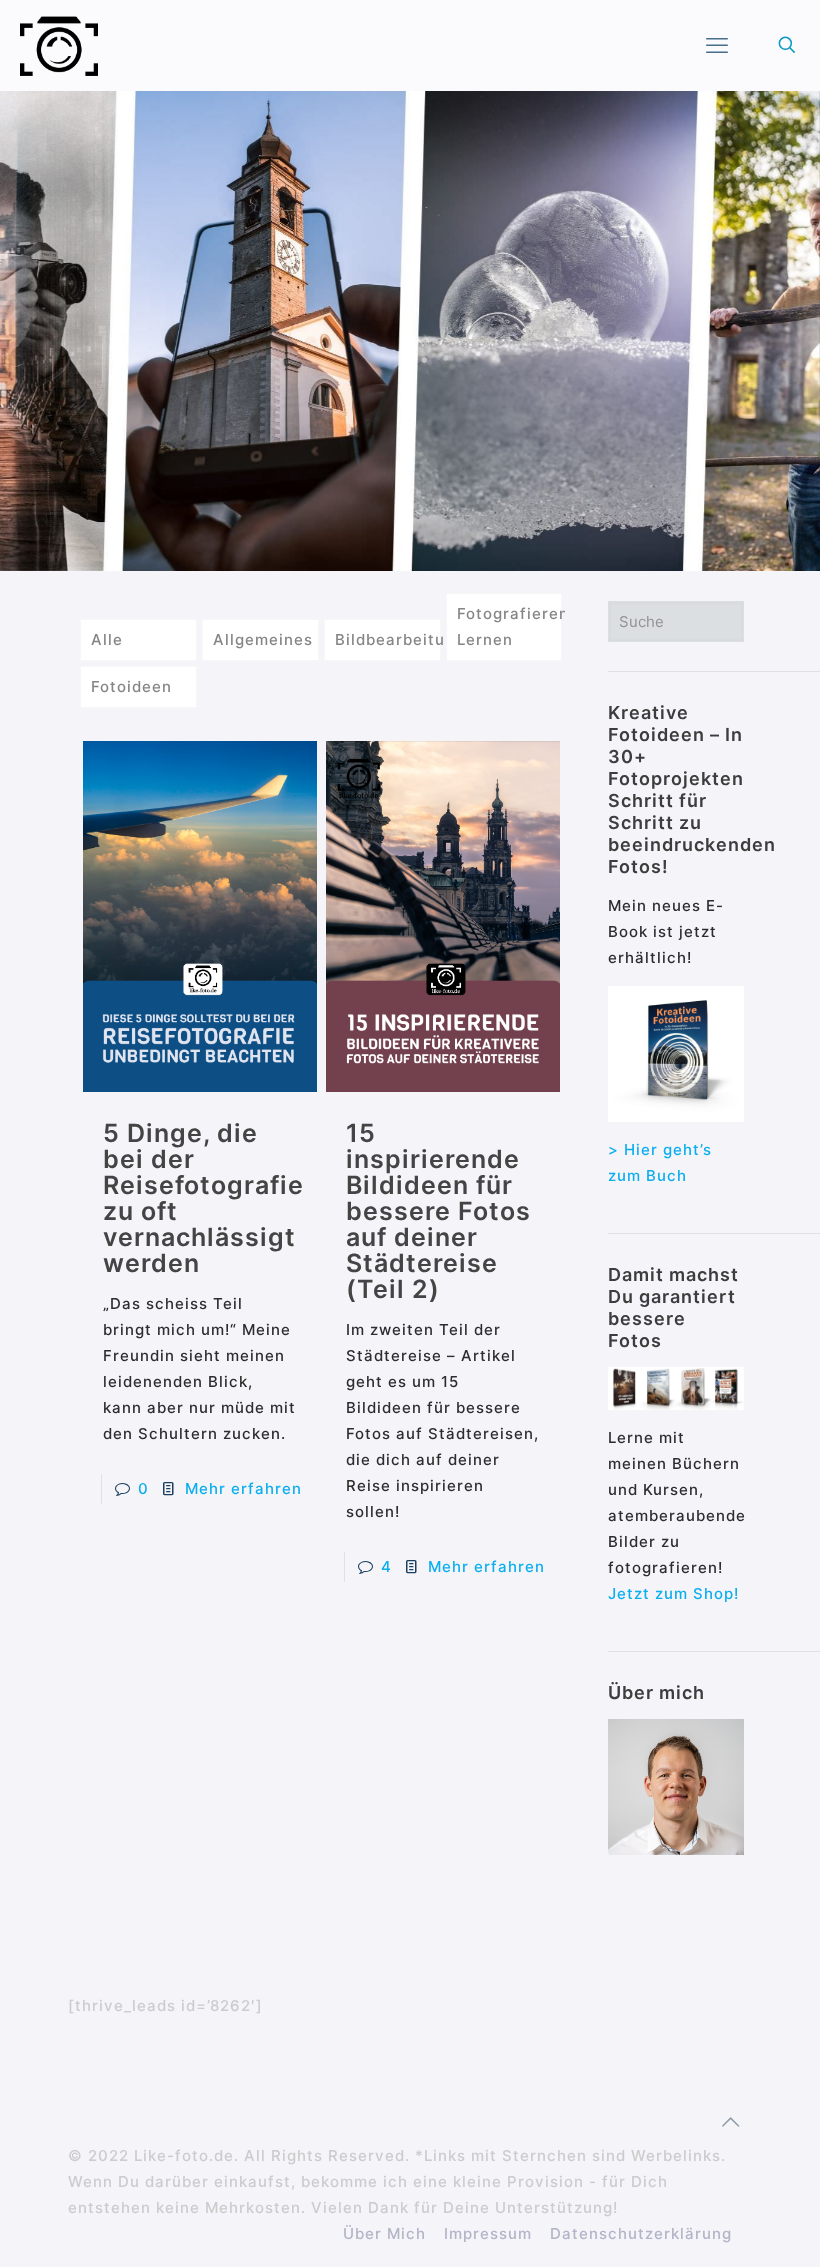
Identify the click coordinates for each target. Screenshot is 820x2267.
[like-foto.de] (59, 45)
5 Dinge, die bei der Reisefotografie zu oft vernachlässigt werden (203, 1198)
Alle (107, 639)
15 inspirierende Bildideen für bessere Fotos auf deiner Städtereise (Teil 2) (438, 1211)
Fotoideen (131, 686)
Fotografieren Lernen (510, 626)
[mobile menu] (717, 45)
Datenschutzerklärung (641, 2233)
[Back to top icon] (731, 2122)
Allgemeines (263, 639)
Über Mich (384, 2233)
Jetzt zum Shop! (673, 1593)
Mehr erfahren (243, 1488)
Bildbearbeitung (388, 639)
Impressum (488, 2233)
